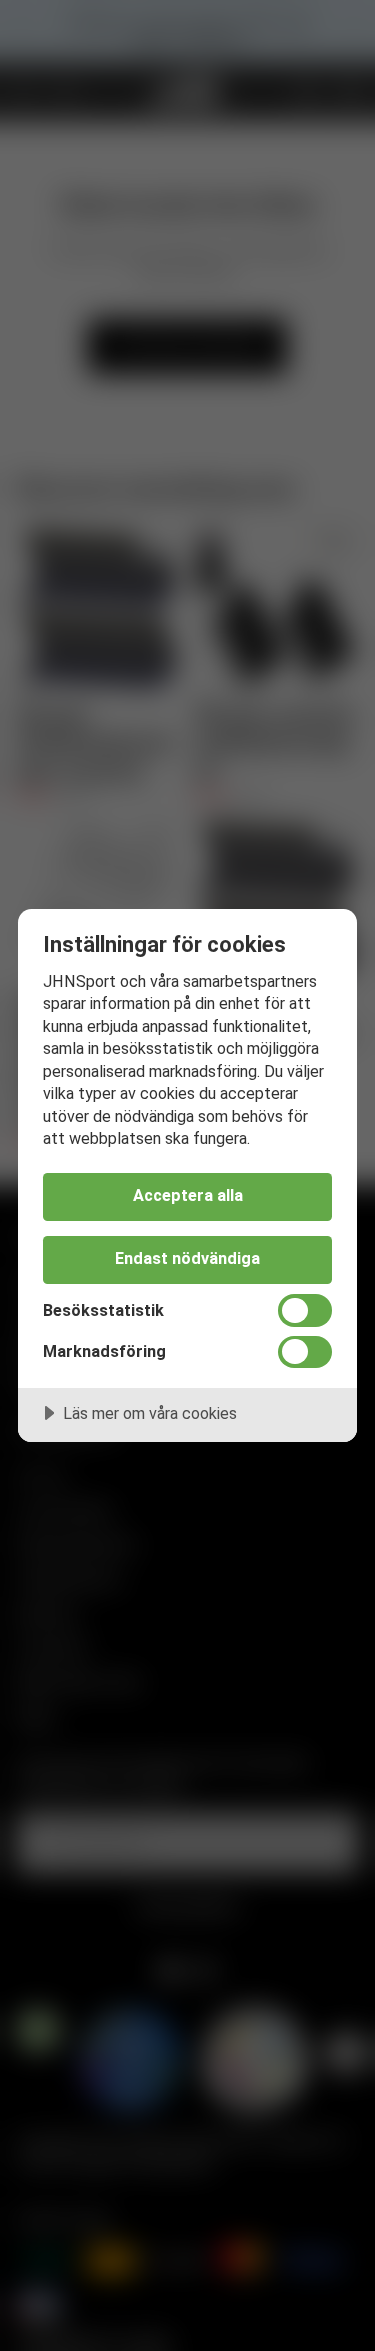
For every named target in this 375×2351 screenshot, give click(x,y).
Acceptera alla (188, 1195)
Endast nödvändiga (187, 1258)
